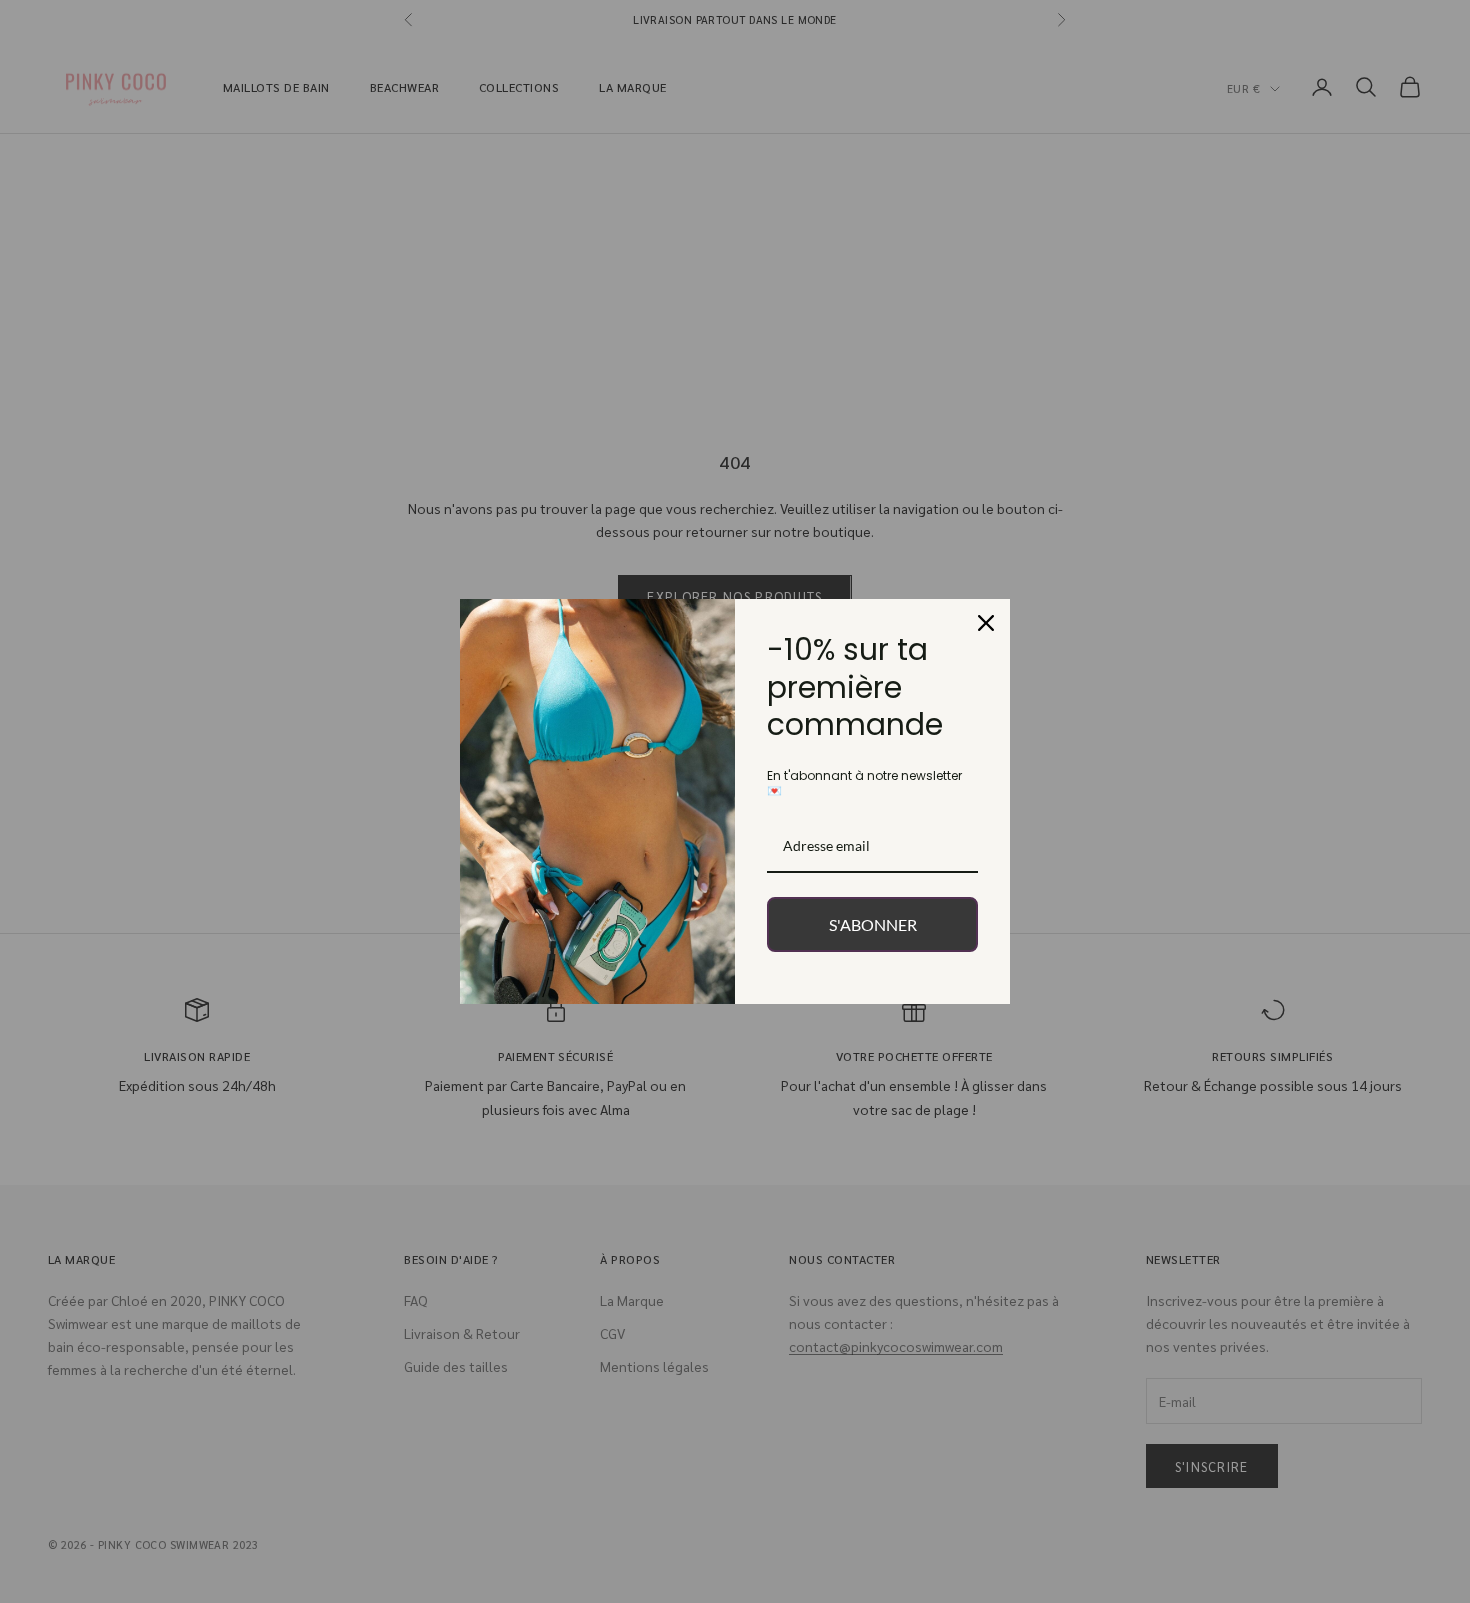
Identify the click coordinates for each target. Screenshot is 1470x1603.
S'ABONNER (873, 924)
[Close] (986, 623)
